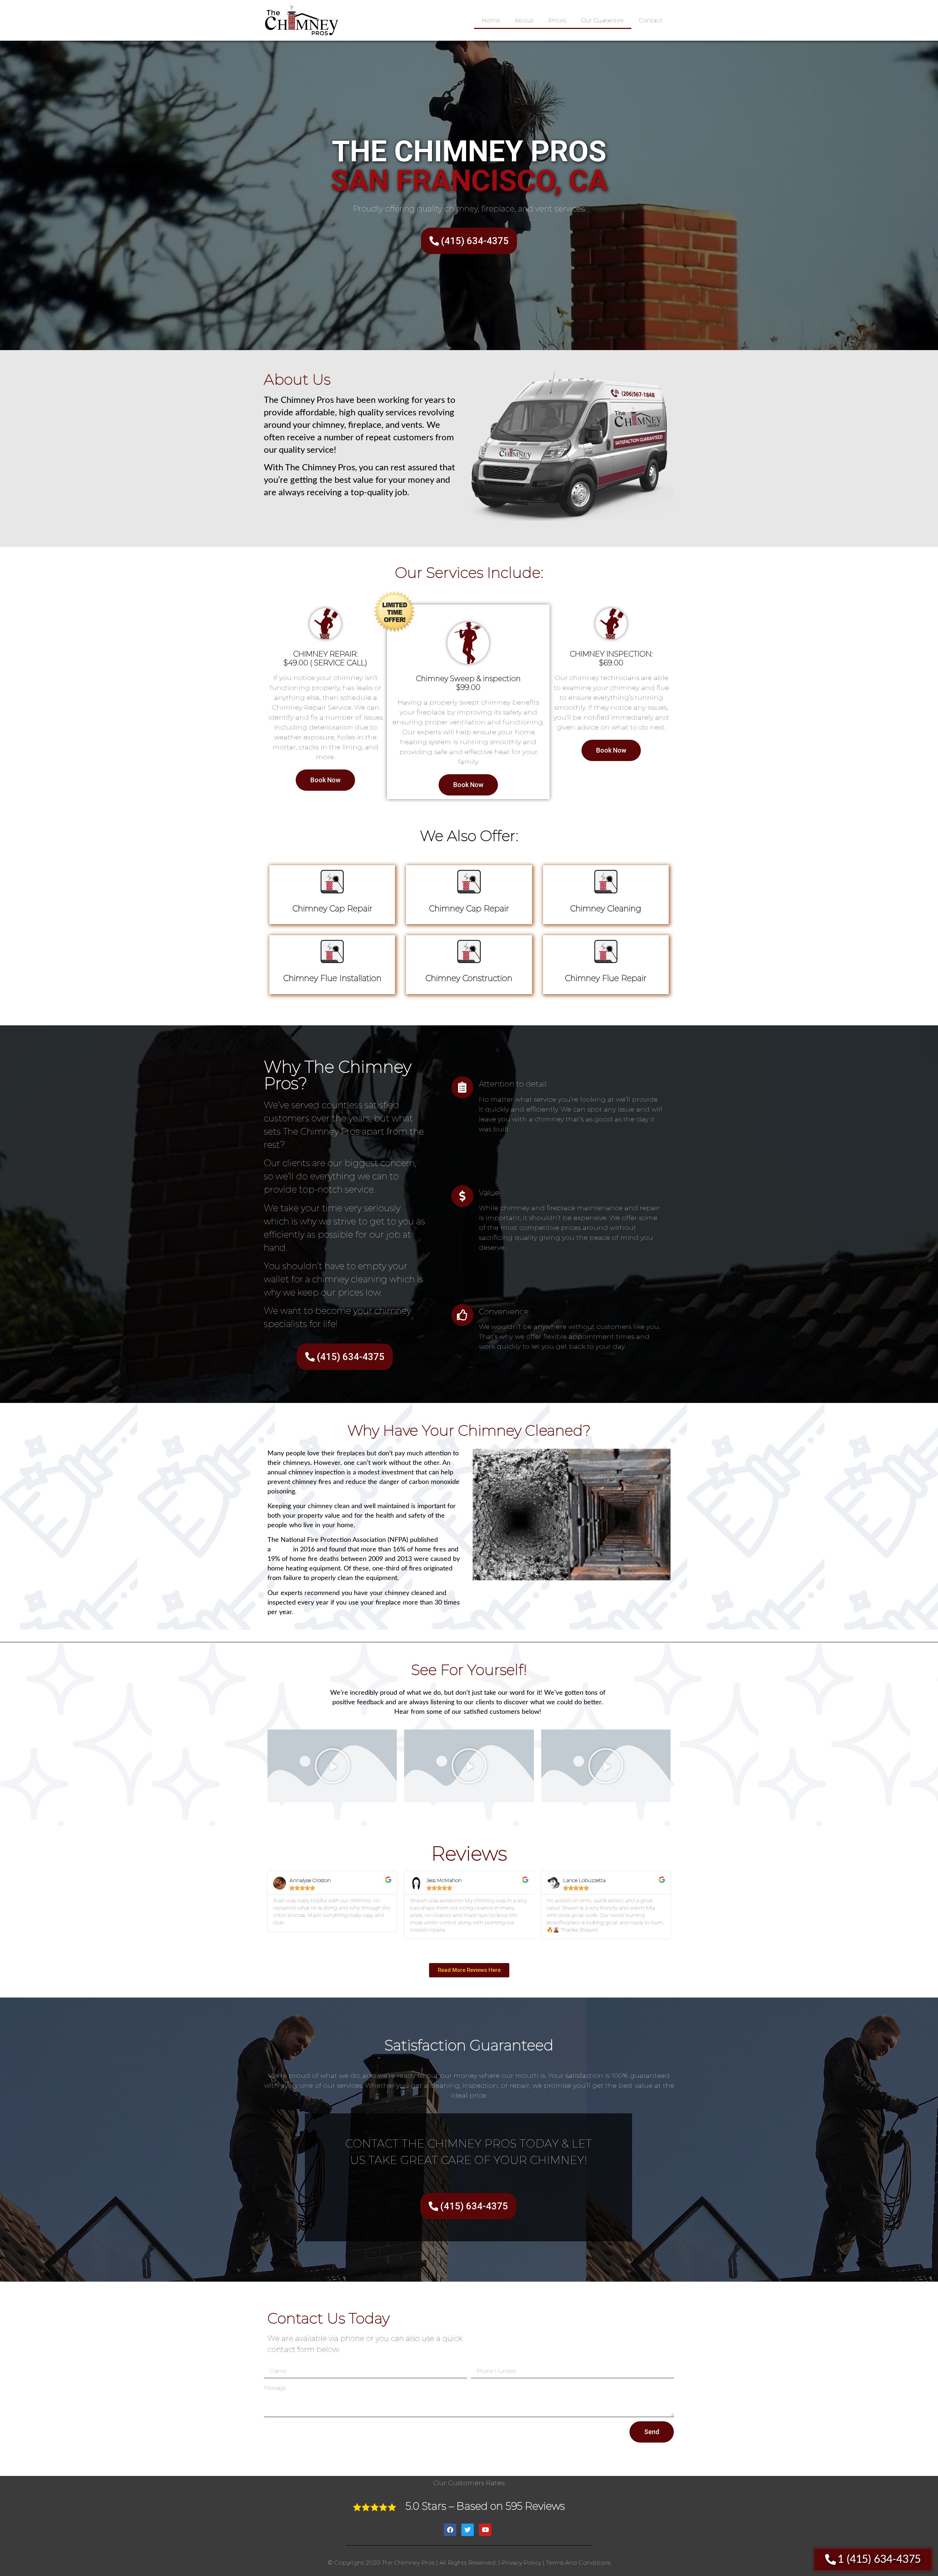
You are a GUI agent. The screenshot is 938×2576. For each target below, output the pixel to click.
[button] (332, 1766)
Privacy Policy (521, 2563)
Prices (557, 20)
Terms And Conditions (578, 2563)
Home (491, 20)
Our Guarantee (602, 20)
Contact (651, 20)
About (524, 20)
